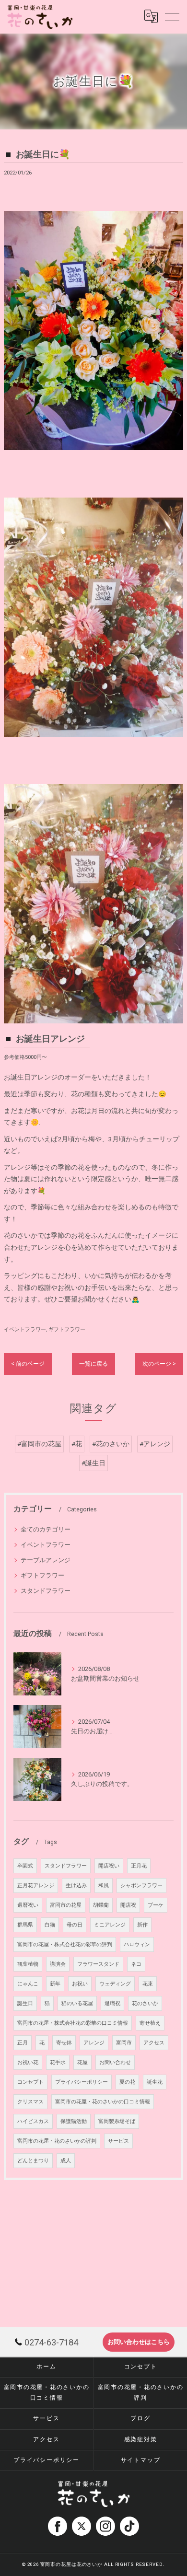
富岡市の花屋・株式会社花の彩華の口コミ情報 (73, 2023)
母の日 (75, 1925)
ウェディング (115, 1984)
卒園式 (25, 1866)
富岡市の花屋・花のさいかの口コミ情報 (103, 2102)
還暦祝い (28, 1905)
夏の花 (127, 2082)
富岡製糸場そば (117, 2121)
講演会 (58, 1964)
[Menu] (172, 16)
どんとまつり (33, 2161)
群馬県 (25, 1925)
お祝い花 (28, 2062)
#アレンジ (155, 1444)
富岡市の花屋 (66, 1905)
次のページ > (159, 1364)
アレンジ (94, 2043)
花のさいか (145, 2003)
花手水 (58, 2062)
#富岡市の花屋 (39, 1444)
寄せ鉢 (64, 2043)
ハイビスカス (33, 2121)
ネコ (136, 1964)
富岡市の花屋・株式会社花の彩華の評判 (65, 1944)
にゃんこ (28, 1984)
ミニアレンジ (110, 1925)
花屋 (82, 2062)
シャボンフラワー (141, 1886)
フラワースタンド (98, 1964)
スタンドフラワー (46, 1591)
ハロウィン (137, 1944)
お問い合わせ (115, 2062)
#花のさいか (111, 1444)
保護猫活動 (74, 2121)
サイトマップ (141, 2460)
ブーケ (156, 1905)
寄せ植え (150, 2023)
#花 (77, 1444)
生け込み (76, 1886)
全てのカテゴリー (46, 1529)
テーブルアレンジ (46, 1560)
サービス (118, 2141)
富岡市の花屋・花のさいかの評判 (57, 2141)
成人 (66, 2161)
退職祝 (112, 2003)
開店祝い (109, 1866)
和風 (104, 1886)
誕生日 (25, 2003)
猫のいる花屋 (77, 2003)
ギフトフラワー (67, 1329)
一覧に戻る (93, 1364)
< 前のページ (28, 1364)
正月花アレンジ (36, 1886)
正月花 (139, 1866)
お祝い (80, 1984)
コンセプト (30, 2082)
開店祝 (128, 1905)
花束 (148, 1984)
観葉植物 (28, 1964)
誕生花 (155, 2082)
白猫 (50, 1925)
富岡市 (124, 2043)
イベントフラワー (25, 1329)
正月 (23, 2043)
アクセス (154, 2043)
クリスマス (30, 2102)
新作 (142, 1925)
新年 (55, 1984)
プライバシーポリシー (82, 2082)
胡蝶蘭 (101, 1905)
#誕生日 (93, 1463)
